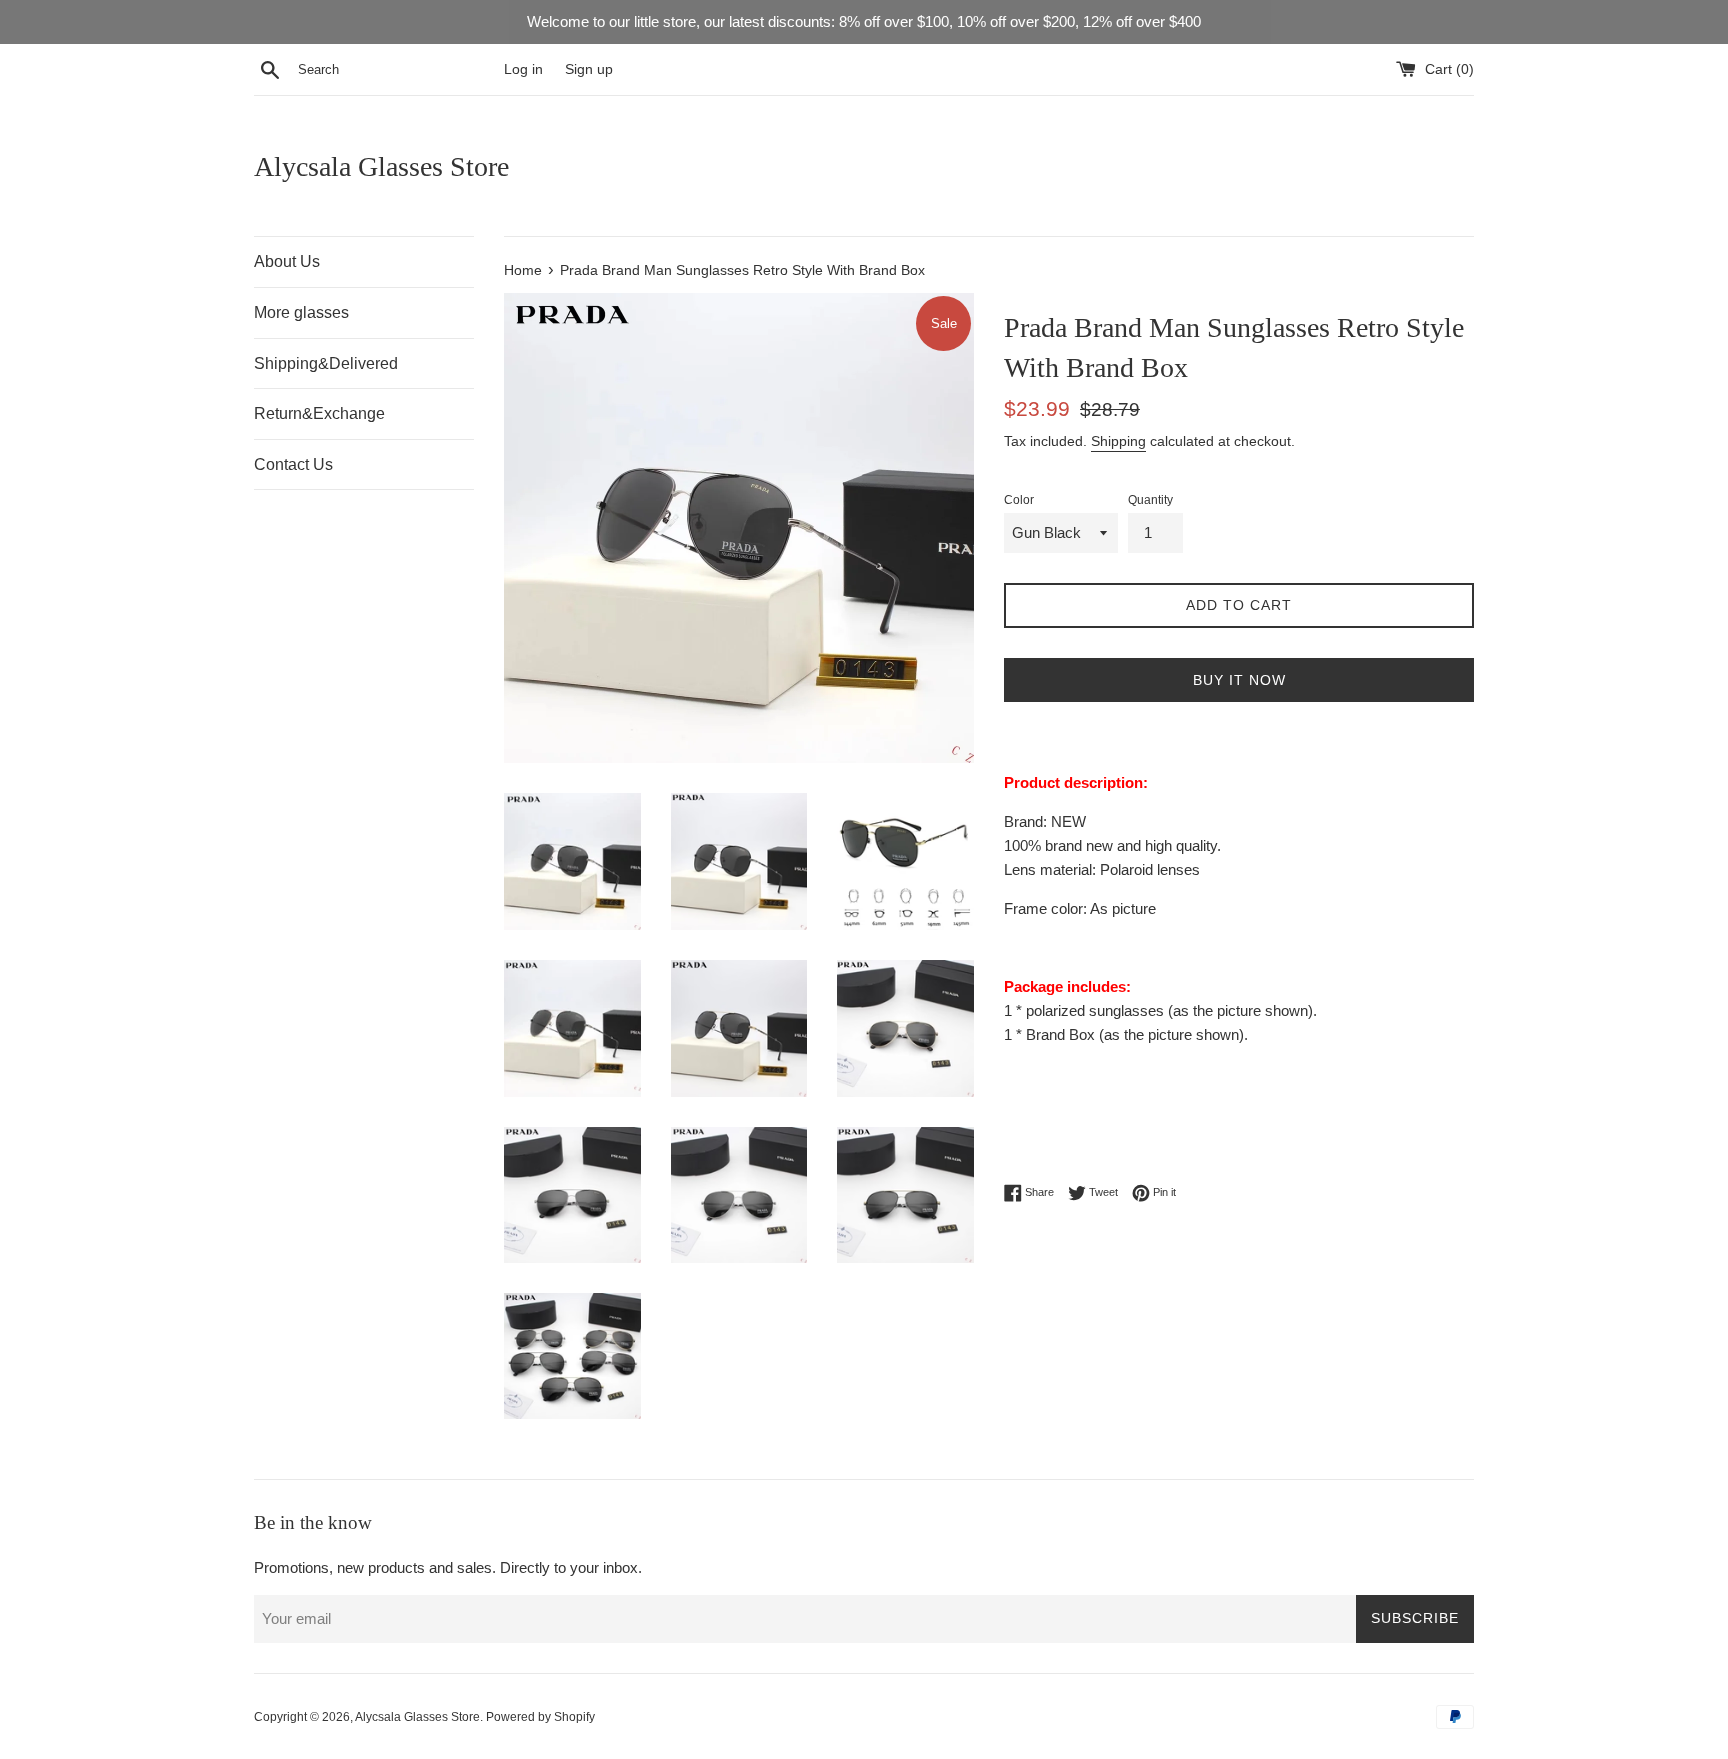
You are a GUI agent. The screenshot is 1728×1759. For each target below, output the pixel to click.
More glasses (301, 312)
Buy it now (1239, 680)
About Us (287, 261)
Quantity (1150, 500)
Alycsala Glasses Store (381, 166)
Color (1019, 500)
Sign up (589, 69)
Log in (523, 69)
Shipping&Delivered (326, 363)
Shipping (1118, 441)
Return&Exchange (319, 413)
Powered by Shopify (540, 1717)
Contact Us (293, 464)
